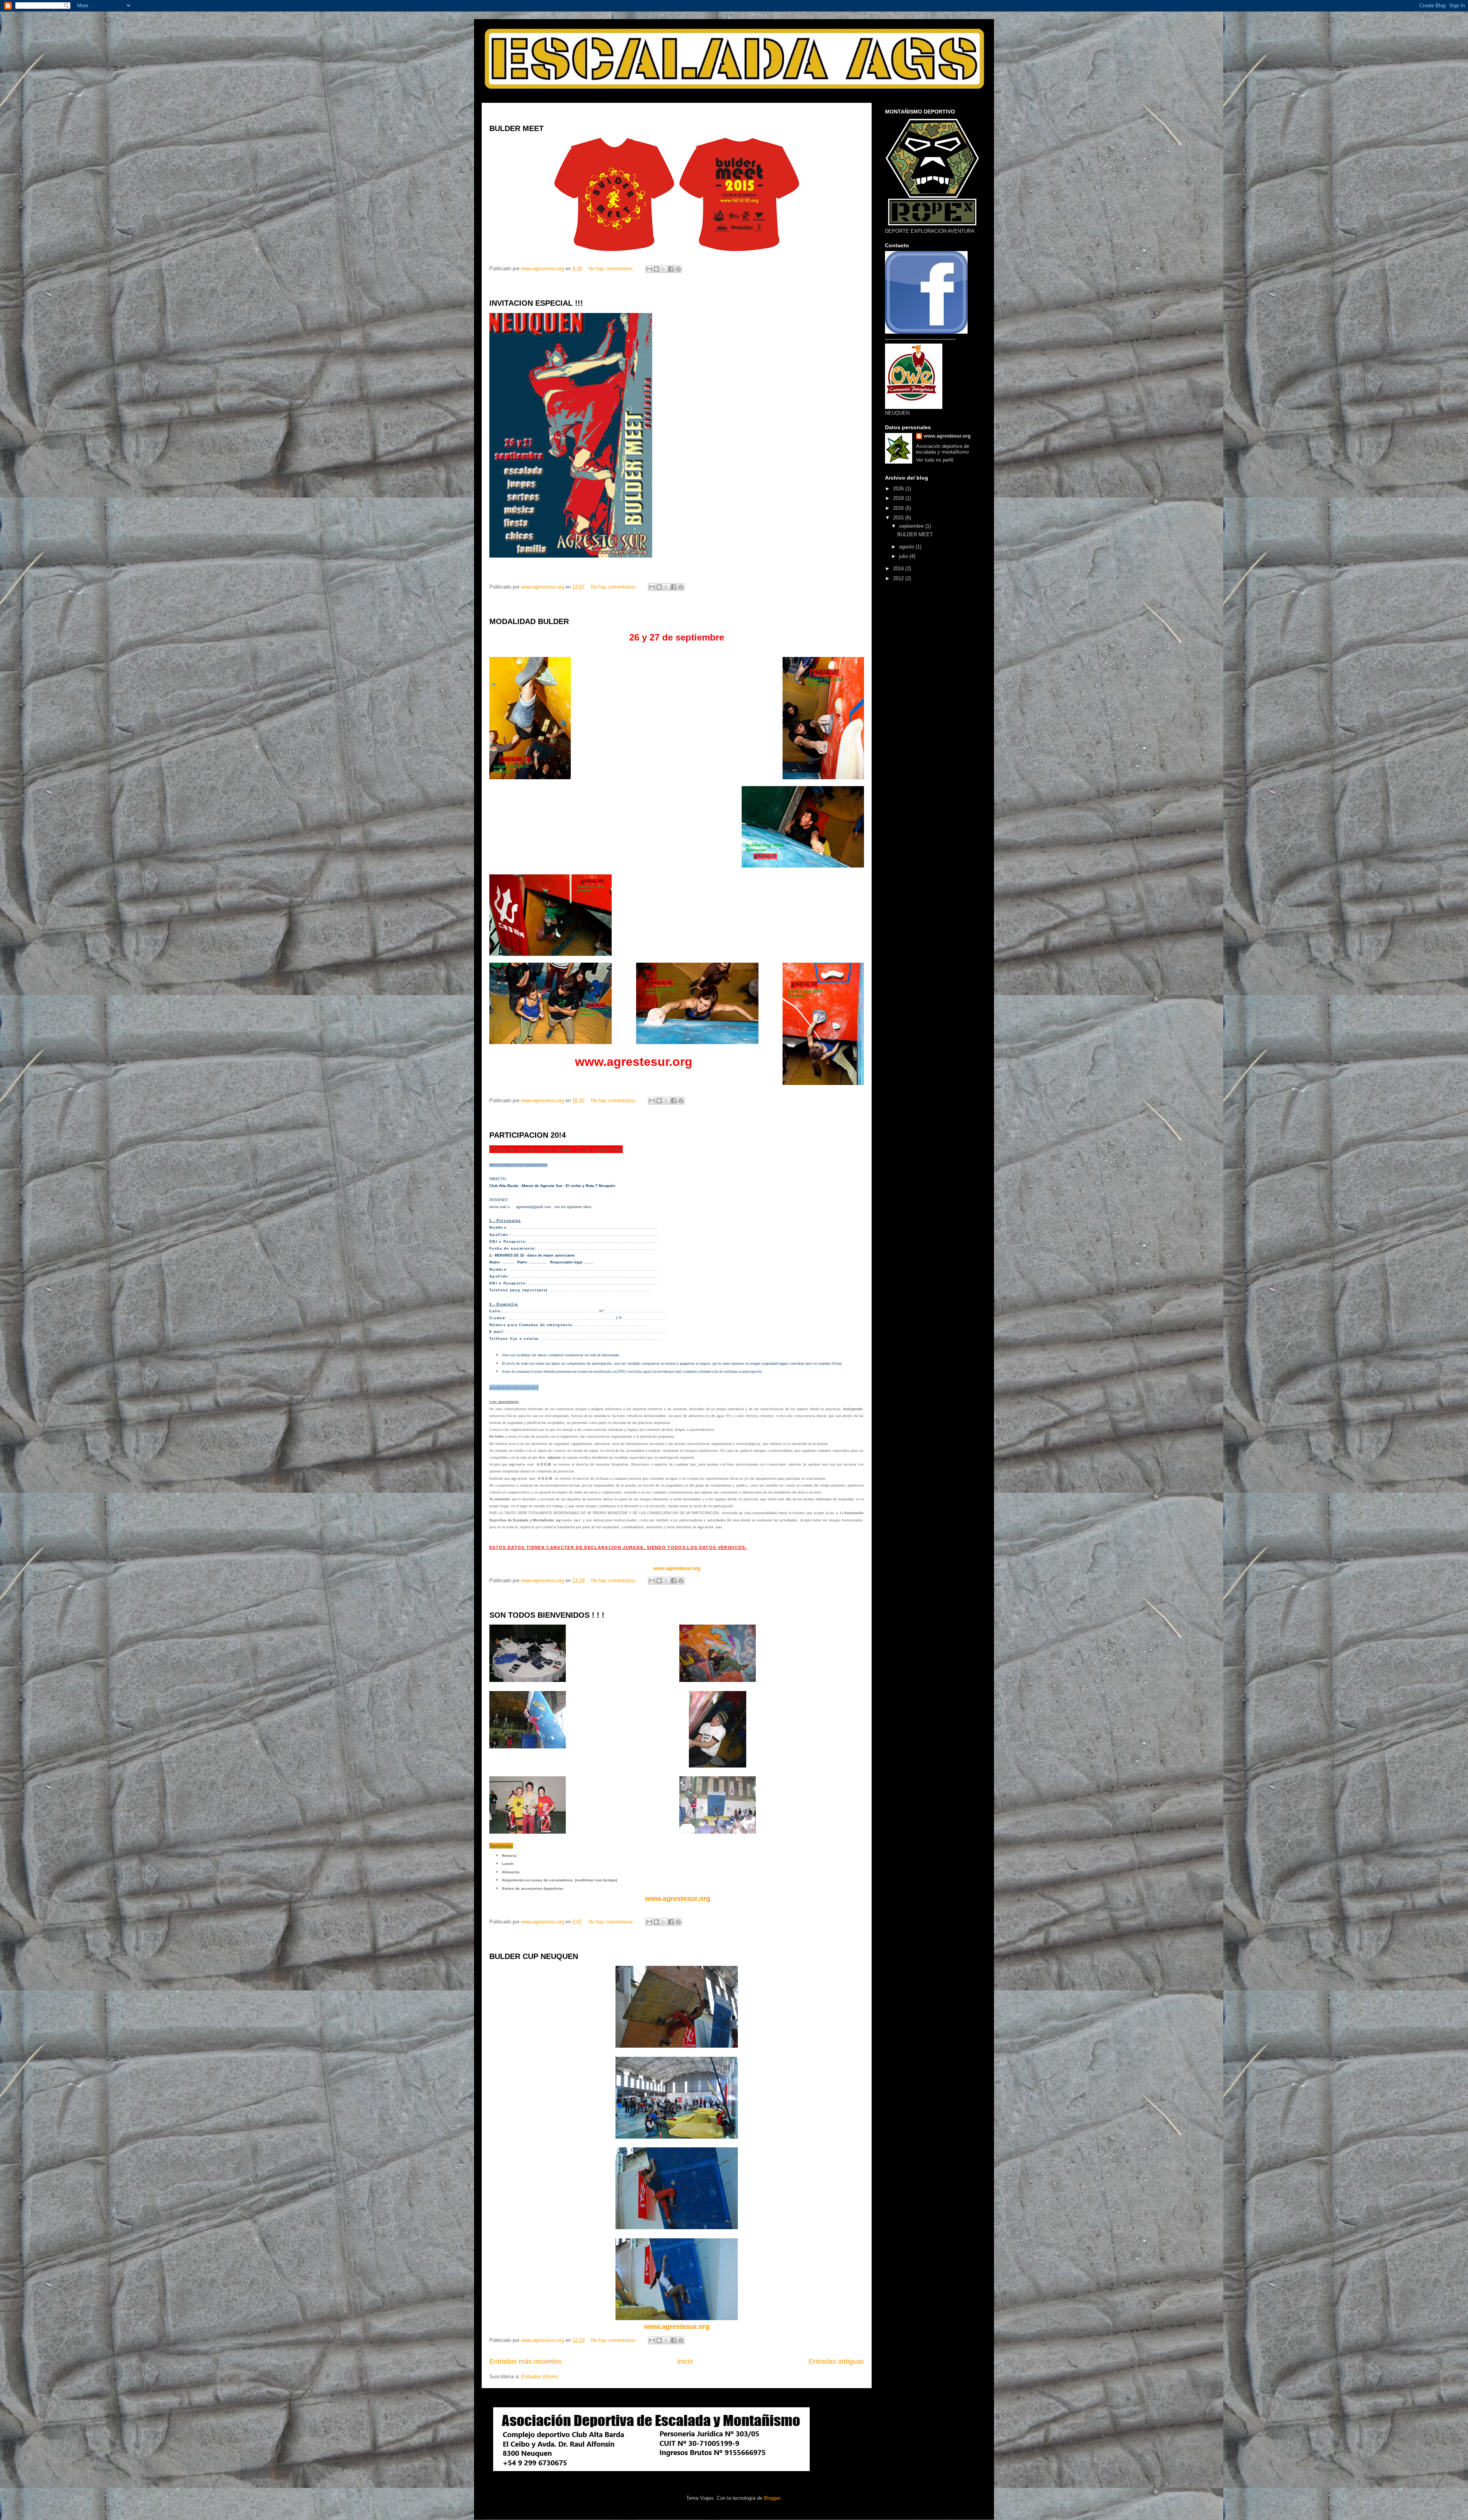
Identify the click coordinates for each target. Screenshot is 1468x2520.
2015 (899, 518)
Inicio (685, 2361)
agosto (907, 547)
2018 (899, 498)
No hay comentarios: (612, 268)
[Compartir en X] (664, 269)
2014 (899, 568)
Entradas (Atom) (540, 2376)
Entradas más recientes (525, 2361)
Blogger (772, 2498)
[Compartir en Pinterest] (678, 269)
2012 (899, 578)
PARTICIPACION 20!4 (528, 1135)
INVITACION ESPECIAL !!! (536, 303)
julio (904, 556)
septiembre (912, 526)
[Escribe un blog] (656, 269)
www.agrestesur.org (677, 1899)
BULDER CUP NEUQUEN (534, 1956)
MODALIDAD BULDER (529, 621)
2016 (899, 508)
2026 (899, 489)
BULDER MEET (516, 128)
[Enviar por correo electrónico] (649, 269)
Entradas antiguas (836, 2361)
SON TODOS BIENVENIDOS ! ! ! (547, 1615)
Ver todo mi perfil (935, 460)
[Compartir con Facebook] (671, 269)
